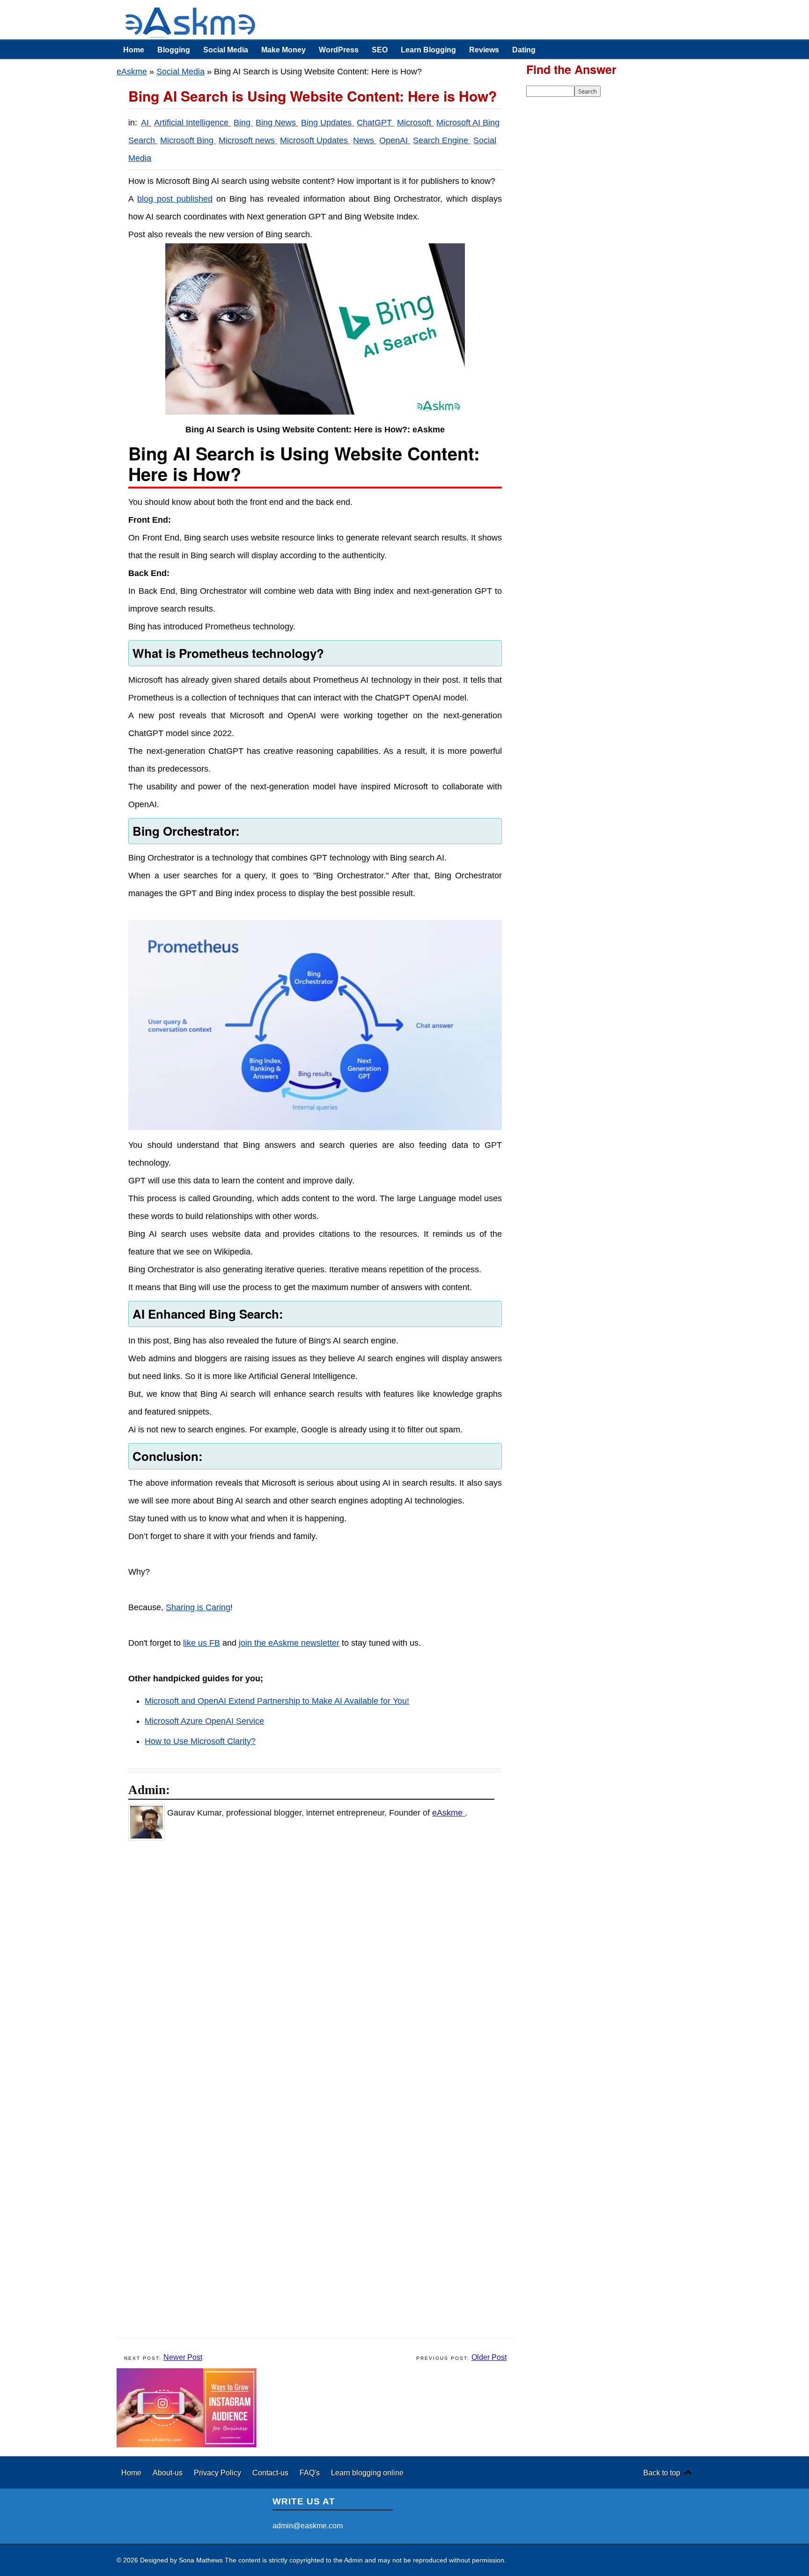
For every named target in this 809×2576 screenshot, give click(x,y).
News (365, 140)
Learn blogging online (367, 2473)
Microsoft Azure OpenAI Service (204, 1721)
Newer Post (183, 2357)
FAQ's (311, 2473)
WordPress (339, 50)
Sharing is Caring (198, 1607)
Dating (524, 50)
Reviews (484, 50)
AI (146, 123)
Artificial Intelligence (192, 123)
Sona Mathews (201, 2560)
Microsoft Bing (188, 140)
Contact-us (271, 2473)
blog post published (175, 199)
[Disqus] (320, 1969)
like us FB (202, 1643)
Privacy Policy (218, 2473)
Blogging (174, 50)
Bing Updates (327, 123)
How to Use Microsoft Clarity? (200, 1741)
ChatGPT (375, 123)
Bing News (277, 123)
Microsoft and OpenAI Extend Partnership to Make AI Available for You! (277, 1701)
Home (134, 50)
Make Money (283, 50)
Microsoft (415, 123)
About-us (169, 2473)
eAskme (132, 72)
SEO (380, 50)
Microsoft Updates (315, 140)
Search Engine (442, 140)
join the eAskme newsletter (289, 1643)
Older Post (489, 2357)
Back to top (662, 2473)
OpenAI (395, 140)
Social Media (226, 50)
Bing (243, 123)
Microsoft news (248, 140)
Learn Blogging (428, 50)
